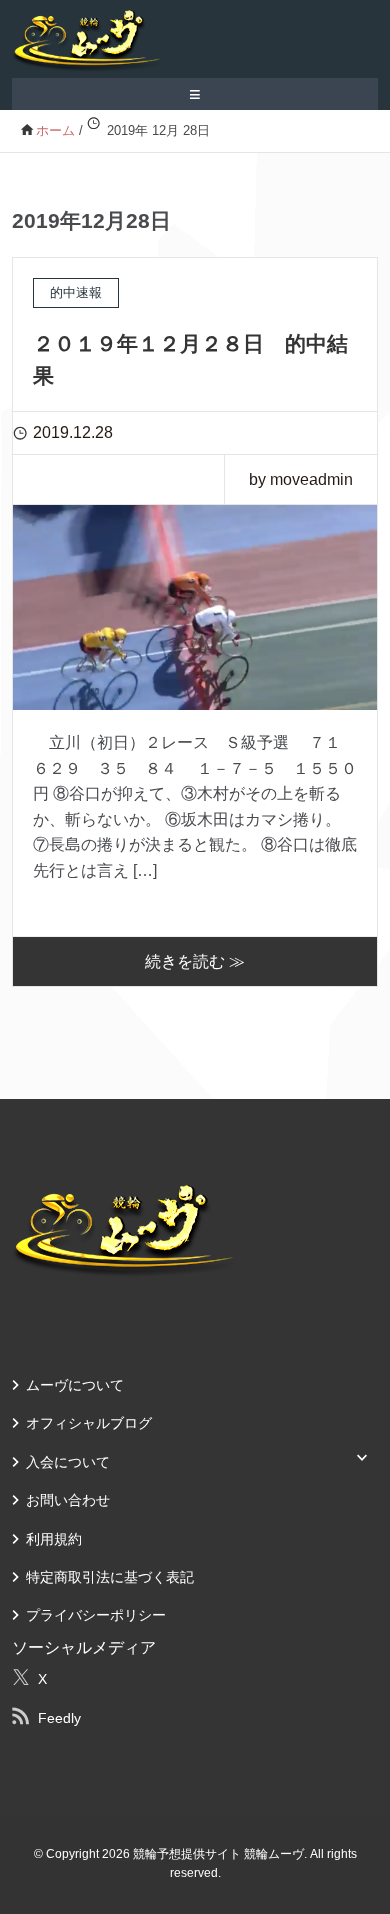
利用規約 (54, 1539)
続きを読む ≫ (195, 961)
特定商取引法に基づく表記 (110, 1577)
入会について (68, 1462)
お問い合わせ (68, 1500)
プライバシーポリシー (96, 1615)
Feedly (59, 1718)
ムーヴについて (75, 1385)
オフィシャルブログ (89, 1423)
